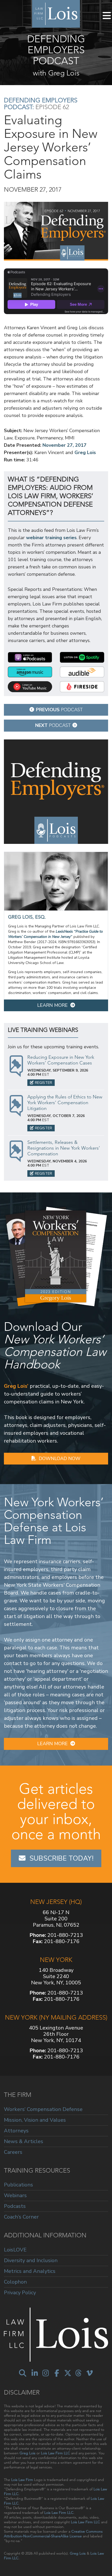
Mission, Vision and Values (35, 2120)
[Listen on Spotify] (82, 657)
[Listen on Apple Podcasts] (30, 657)
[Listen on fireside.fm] (82, 687)
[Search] (23, 2373)
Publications (18, 2185)
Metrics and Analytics (30, 2271)
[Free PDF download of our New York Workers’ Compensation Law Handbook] (56, 1256)
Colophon (15, 2282)
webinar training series (51, 538)
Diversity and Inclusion (31, 2260)
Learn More (52, 1005)
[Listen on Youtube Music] (30, 687)
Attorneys (16, 2131)
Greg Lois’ (16, 1386)
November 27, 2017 (64, 445)
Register (43, 1083)
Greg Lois (85, 452)
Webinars (15, 2195)
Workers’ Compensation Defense (43, 2110)
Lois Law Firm (22, 2480)
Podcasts (15, 2206)
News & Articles (24, 2141)
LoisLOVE (15, 2250)
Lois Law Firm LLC (55, 2453)
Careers (13, 2152)
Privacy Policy (20, 2292)
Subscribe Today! (61, 1858)
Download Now (60, 1458)
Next (53, 725)
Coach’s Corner (21, 2217)
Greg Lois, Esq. (27, 917)
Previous (59, 710)
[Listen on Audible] (82, 672)
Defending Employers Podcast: (41, 104)
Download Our (55, 1345)
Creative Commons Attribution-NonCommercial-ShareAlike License (53, 2534)
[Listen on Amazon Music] (30, 672)
